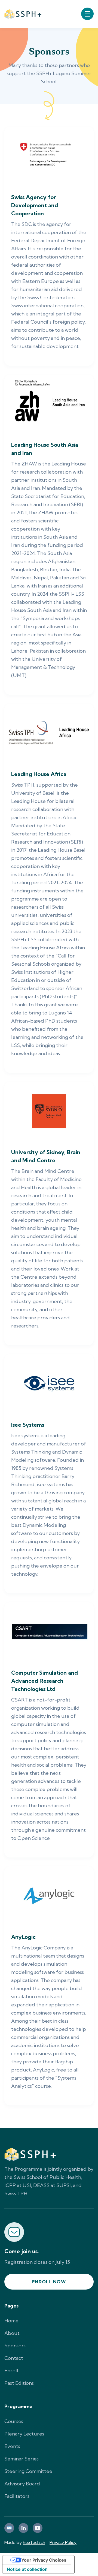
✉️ (9, 2528)
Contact (14, 2358)
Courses (14, 2421)
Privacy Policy (63, 2542)
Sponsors (15, 2346)
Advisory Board (22, 2484)
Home (11, 2321)
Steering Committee (28, 2471)
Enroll (11, 2371)
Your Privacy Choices (44, 2560)
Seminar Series (22, 2459)
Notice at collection (27, 2569)
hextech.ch (34, 2542)
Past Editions (19, 2383)
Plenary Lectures (24, 2434)
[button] (87, 14)
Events (12, 2446)
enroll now (49, 2282)
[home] (23, 14)
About (12, 2333)
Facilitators (17, 2496)
